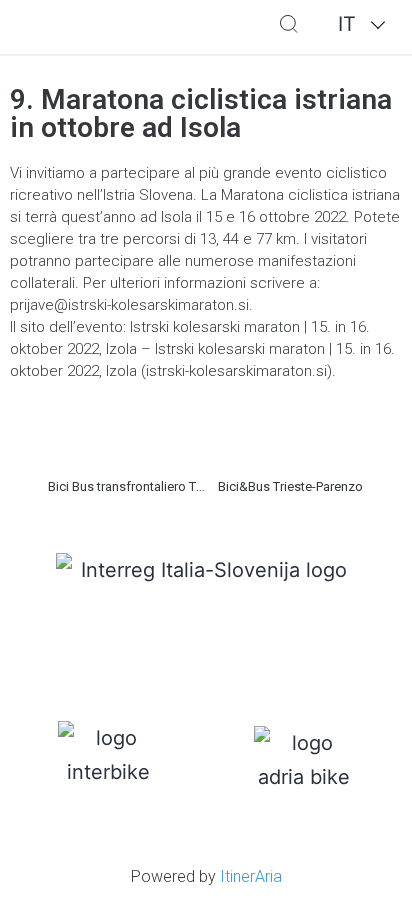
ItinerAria (251, 876)
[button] (220, 27)
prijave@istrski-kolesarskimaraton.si (129, 305)
